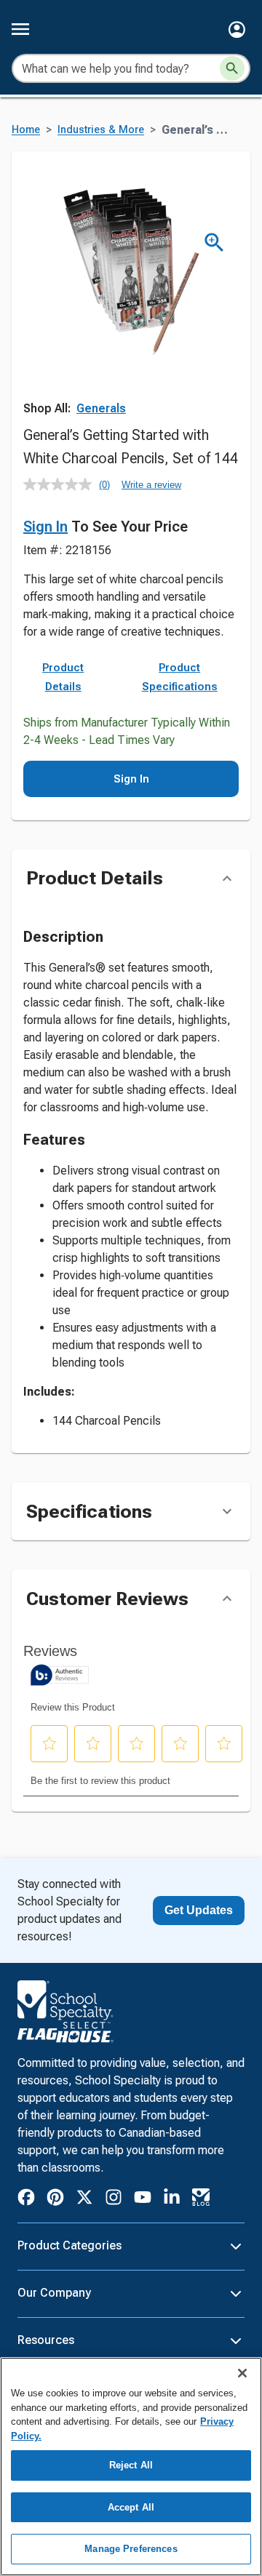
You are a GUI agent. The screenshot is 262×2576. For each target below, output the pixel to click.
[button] (237, 29)
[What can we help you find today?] (232, 68)
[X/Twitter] (84, 2200)
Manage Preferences (131, 2549)
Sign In (45, 527)
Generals (101, 408)
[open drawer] (20, 29)
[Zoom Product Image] (214, 243)
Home (26, 130)
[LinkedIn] (172, 2200)
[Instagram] (114, 2200)
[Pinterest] (55, 2200)
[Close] (242, 2373)
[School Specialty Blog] (201, 2200)
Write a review (151, 485)
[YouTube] (143, 2199)
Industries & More (101, 130)
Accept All (131, 2507)
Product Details (63, 677)
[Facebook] (26, 2200)
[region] (131, 2467)
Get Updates (199, 1910)
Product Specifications (180, 677)
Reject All (131, 2465)
